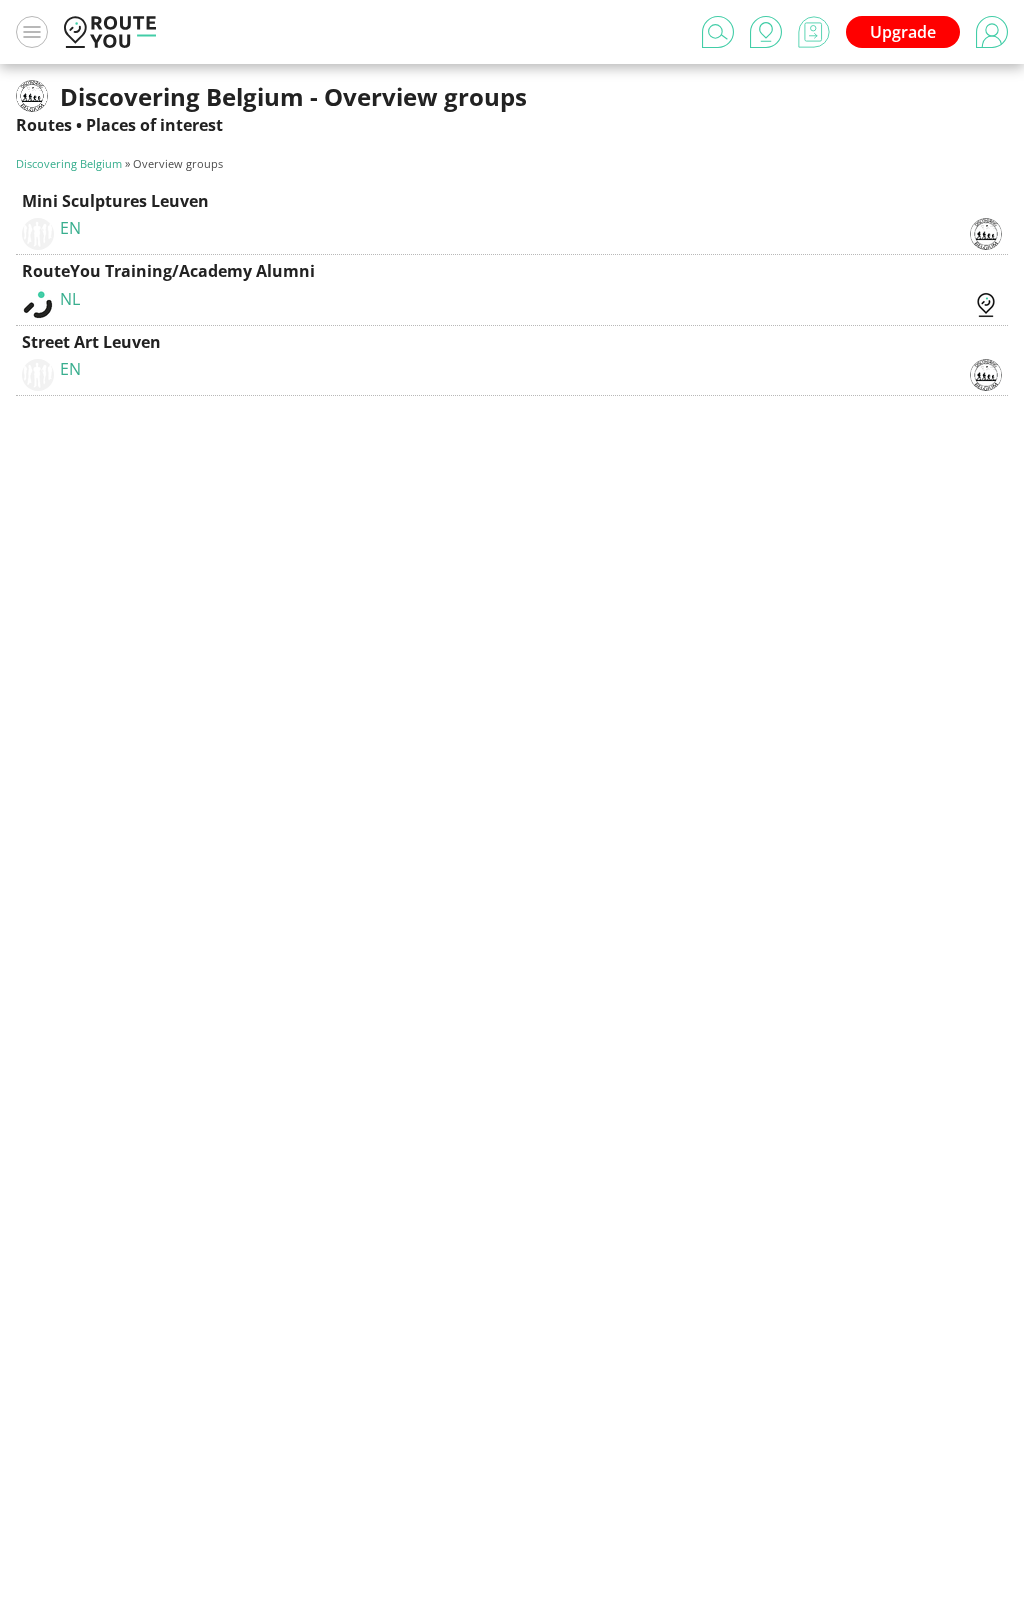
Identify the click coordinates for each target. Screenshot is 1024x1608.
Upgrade (903, 32)
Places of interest (154, 125)
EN (70, 228)
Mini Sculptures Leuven (115, 201)
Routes (44, 125)
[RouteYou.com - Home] (110, 32)
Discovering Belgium (69, 163)
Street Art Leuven (91, 342)
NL (70, 299)
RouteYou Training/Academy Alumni (168, 271)
